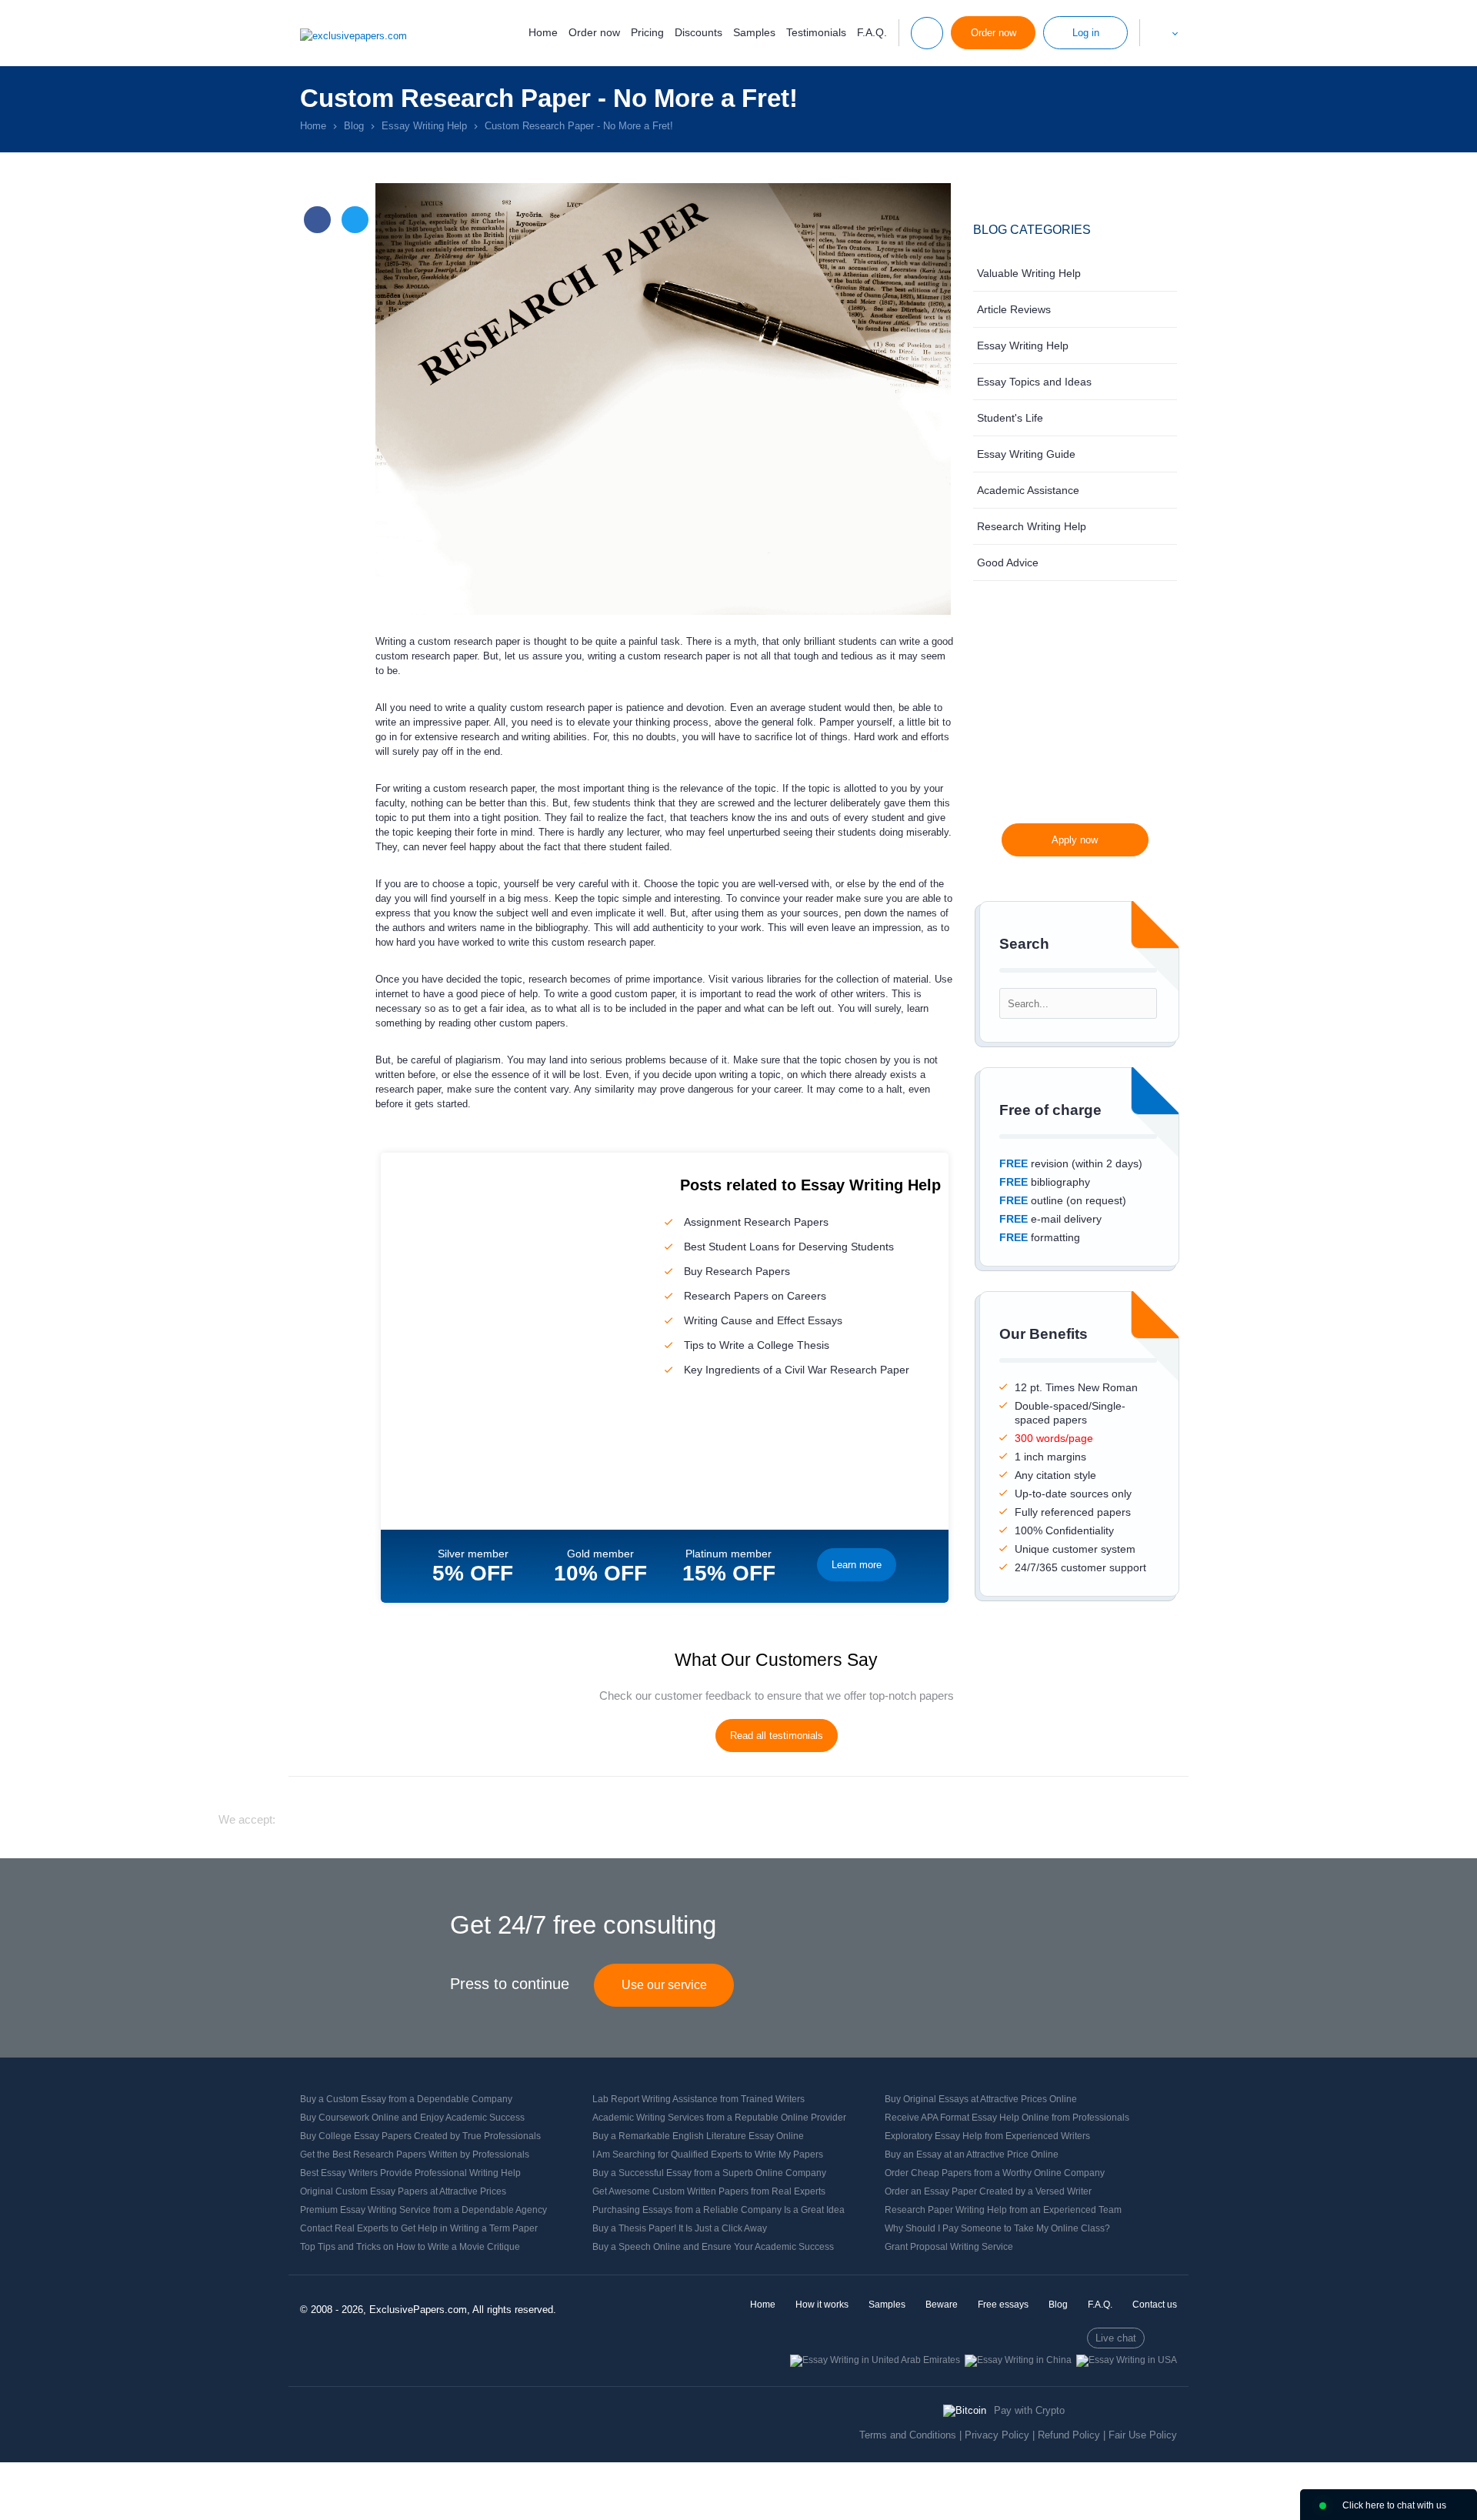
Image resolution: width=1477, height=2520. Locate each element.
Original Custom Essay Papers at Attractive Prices (403, 2191)
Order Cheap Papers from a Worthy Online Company (995, 2173)
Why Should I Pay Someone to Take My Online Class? (997, 2228)
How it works (822, 2305)
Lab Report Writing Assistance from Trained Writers (698, 2099)
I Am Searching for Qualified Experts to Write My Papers (708, 2155)
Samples (754, 32)
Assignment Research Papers (756, 1222)
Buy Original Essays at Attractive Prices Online (981, 2099)
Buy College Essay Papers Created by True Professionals (420, 2136)
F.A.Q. (872, 32)
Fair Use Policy (1143, 2435)
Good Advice (1008, 562)
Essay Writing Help (1023, 345)
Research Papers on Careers (755, 1296)
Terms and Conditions (908, 2435)
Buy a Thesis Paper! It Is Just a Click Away (680, 2228)
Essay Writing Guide (1026, 454)
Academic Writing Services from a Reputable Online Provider (719, 2118)
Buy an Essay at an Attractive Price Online (972, 2155)
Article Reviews (1014, 309)
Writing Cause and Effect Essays (763, 1320)
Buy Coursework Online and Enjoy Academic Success (412, 2118)
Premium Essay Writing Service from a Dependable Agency (423, 2210)
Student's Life (1010, 418)
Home (543, 32)
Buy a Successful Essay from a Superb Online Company (709, 2173)
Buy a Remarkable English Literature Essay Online (698, 2136)
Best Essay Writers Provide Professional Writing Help (410, 2173)
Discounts (698, 32)
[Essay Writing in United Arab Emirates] (875, 2360)
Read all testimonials (777, 1736)
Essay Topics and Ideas (1034, 382)
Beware (942, 2305)
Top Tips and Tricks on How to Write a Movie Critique (410, 2247)
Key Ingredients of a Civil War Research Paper (797, 1370)
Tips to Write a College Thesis (757, 1345)
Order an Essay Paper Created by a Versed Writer (988, 2191)
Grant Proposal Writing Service (949, 2247)
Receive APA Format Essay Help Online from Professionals (1007, 2118)
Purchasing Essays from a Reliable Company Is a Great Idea (718, 2210)
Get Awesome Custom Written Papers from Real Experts (709, 2191)
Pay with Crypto (1029, 2410)
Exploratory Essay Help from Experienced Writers (987, 2136)
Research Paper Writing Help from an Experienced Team (1003, 2210)
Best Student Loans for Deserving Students (789, 1247)
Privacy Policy (997, 2435)
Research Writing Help (1032, 526)
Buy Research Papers (737, 1271)
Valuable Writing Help (1029, 273)
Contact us (1155, 2305)
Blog (1058, 2305)
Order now (594, 32)
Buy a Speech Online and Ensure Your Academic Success (713, 2247)
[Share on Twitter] (355, 220)
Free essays (1003, 2305)
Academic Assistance (1028, 490)
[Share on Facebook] (317, 220)
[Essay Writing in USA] (1127, 2360)
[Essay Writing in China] (1018, 2360)
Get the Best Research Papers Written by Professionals (415, 2155)
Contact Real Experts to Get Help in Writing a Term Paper (419, 2228)
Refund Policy (1069, 2435)
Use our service (664, 1985)
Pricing (647, 32)
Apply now (1075, 840)
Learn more (857, 1565)
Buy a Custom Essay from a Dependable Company (406, 2099)
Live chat (1116, 2338)
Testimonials (816, 32)
